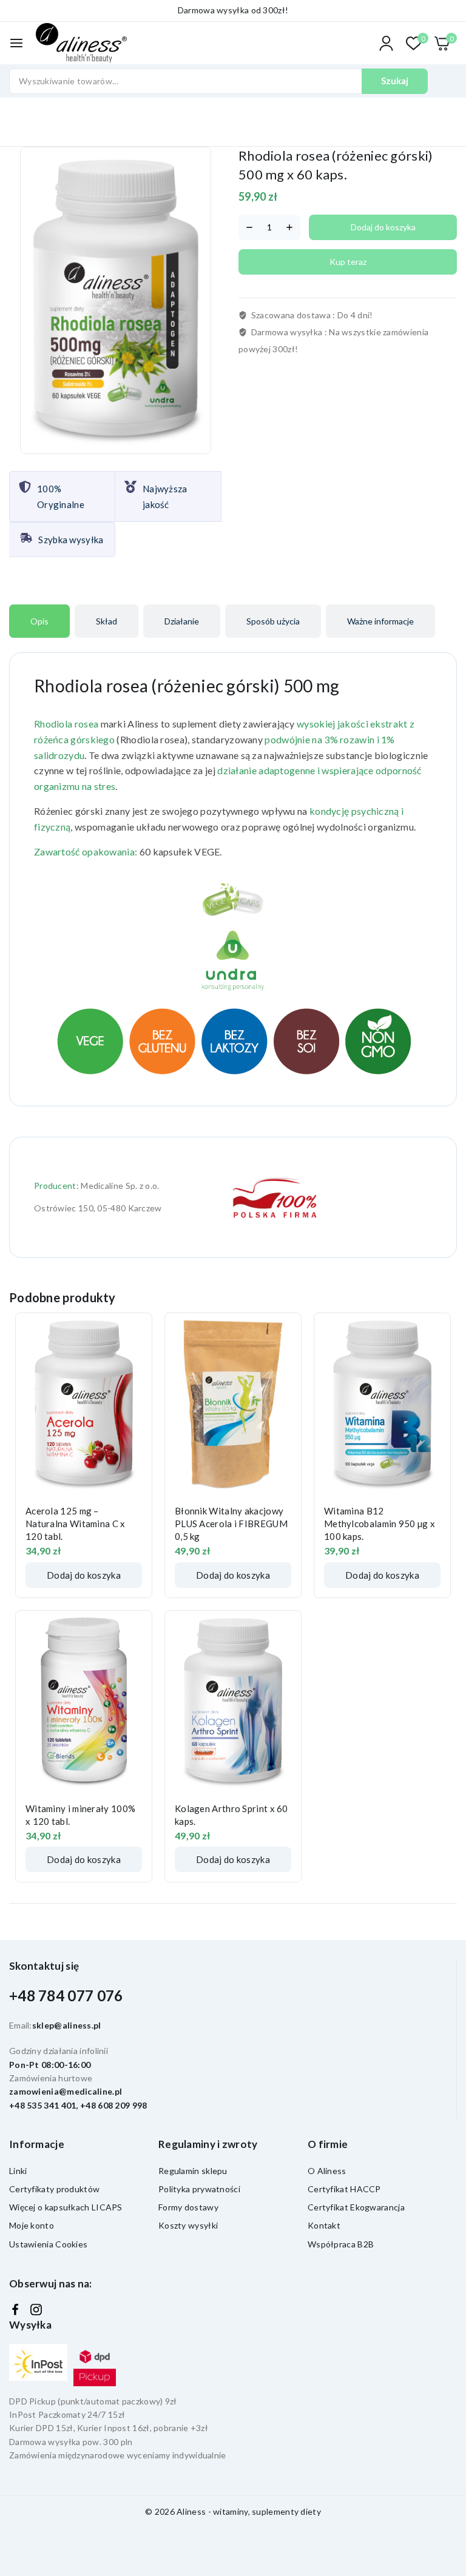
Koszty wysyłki (188, 2225)
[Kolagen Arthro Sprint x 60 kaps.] (233, 1702)
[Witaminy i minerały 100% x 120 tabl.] (84, 1702)
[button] (84, 1575)
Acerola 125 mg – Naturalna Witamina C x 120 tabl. (76, 1524)
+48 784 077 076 (66, 1996)
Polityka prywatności (199, 2189)
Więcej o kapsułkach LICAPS (66, 2207)
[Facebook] (15, 2310)
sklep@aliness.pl (67, 2025)
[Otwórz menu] (16, 43)
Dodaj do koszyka (383, 227)
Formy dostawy (188, 2207)
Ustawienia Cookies (48, 2244)
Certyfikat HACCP (344, 2189)
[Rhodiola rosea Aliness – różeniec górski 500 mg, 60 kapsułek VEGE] (116, 300)
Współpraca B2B (341, 2244)
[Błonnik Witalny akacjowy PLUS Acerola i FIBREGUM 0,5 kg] (233, 1404)
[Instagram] (36, 2310)
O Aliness (327, 2171)
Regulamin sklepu (193, 2171)
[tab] (39, 621)
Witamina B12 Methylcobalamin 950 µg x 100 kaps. (380, 1524)
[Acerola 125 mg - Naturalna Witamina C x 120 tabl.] (84, 1404)
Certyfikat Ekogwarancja (356, 2207)
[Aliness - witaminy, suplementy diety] (81, 43)
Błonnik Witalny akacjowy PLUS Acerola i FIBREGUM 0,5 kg (231, 1524)
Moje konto (32, 2225)
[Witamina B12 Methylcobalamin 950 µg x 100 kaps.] (382, 1404)
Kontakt (324, 2225)
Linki (18, 2171)
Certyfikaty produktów (54, 2189)
